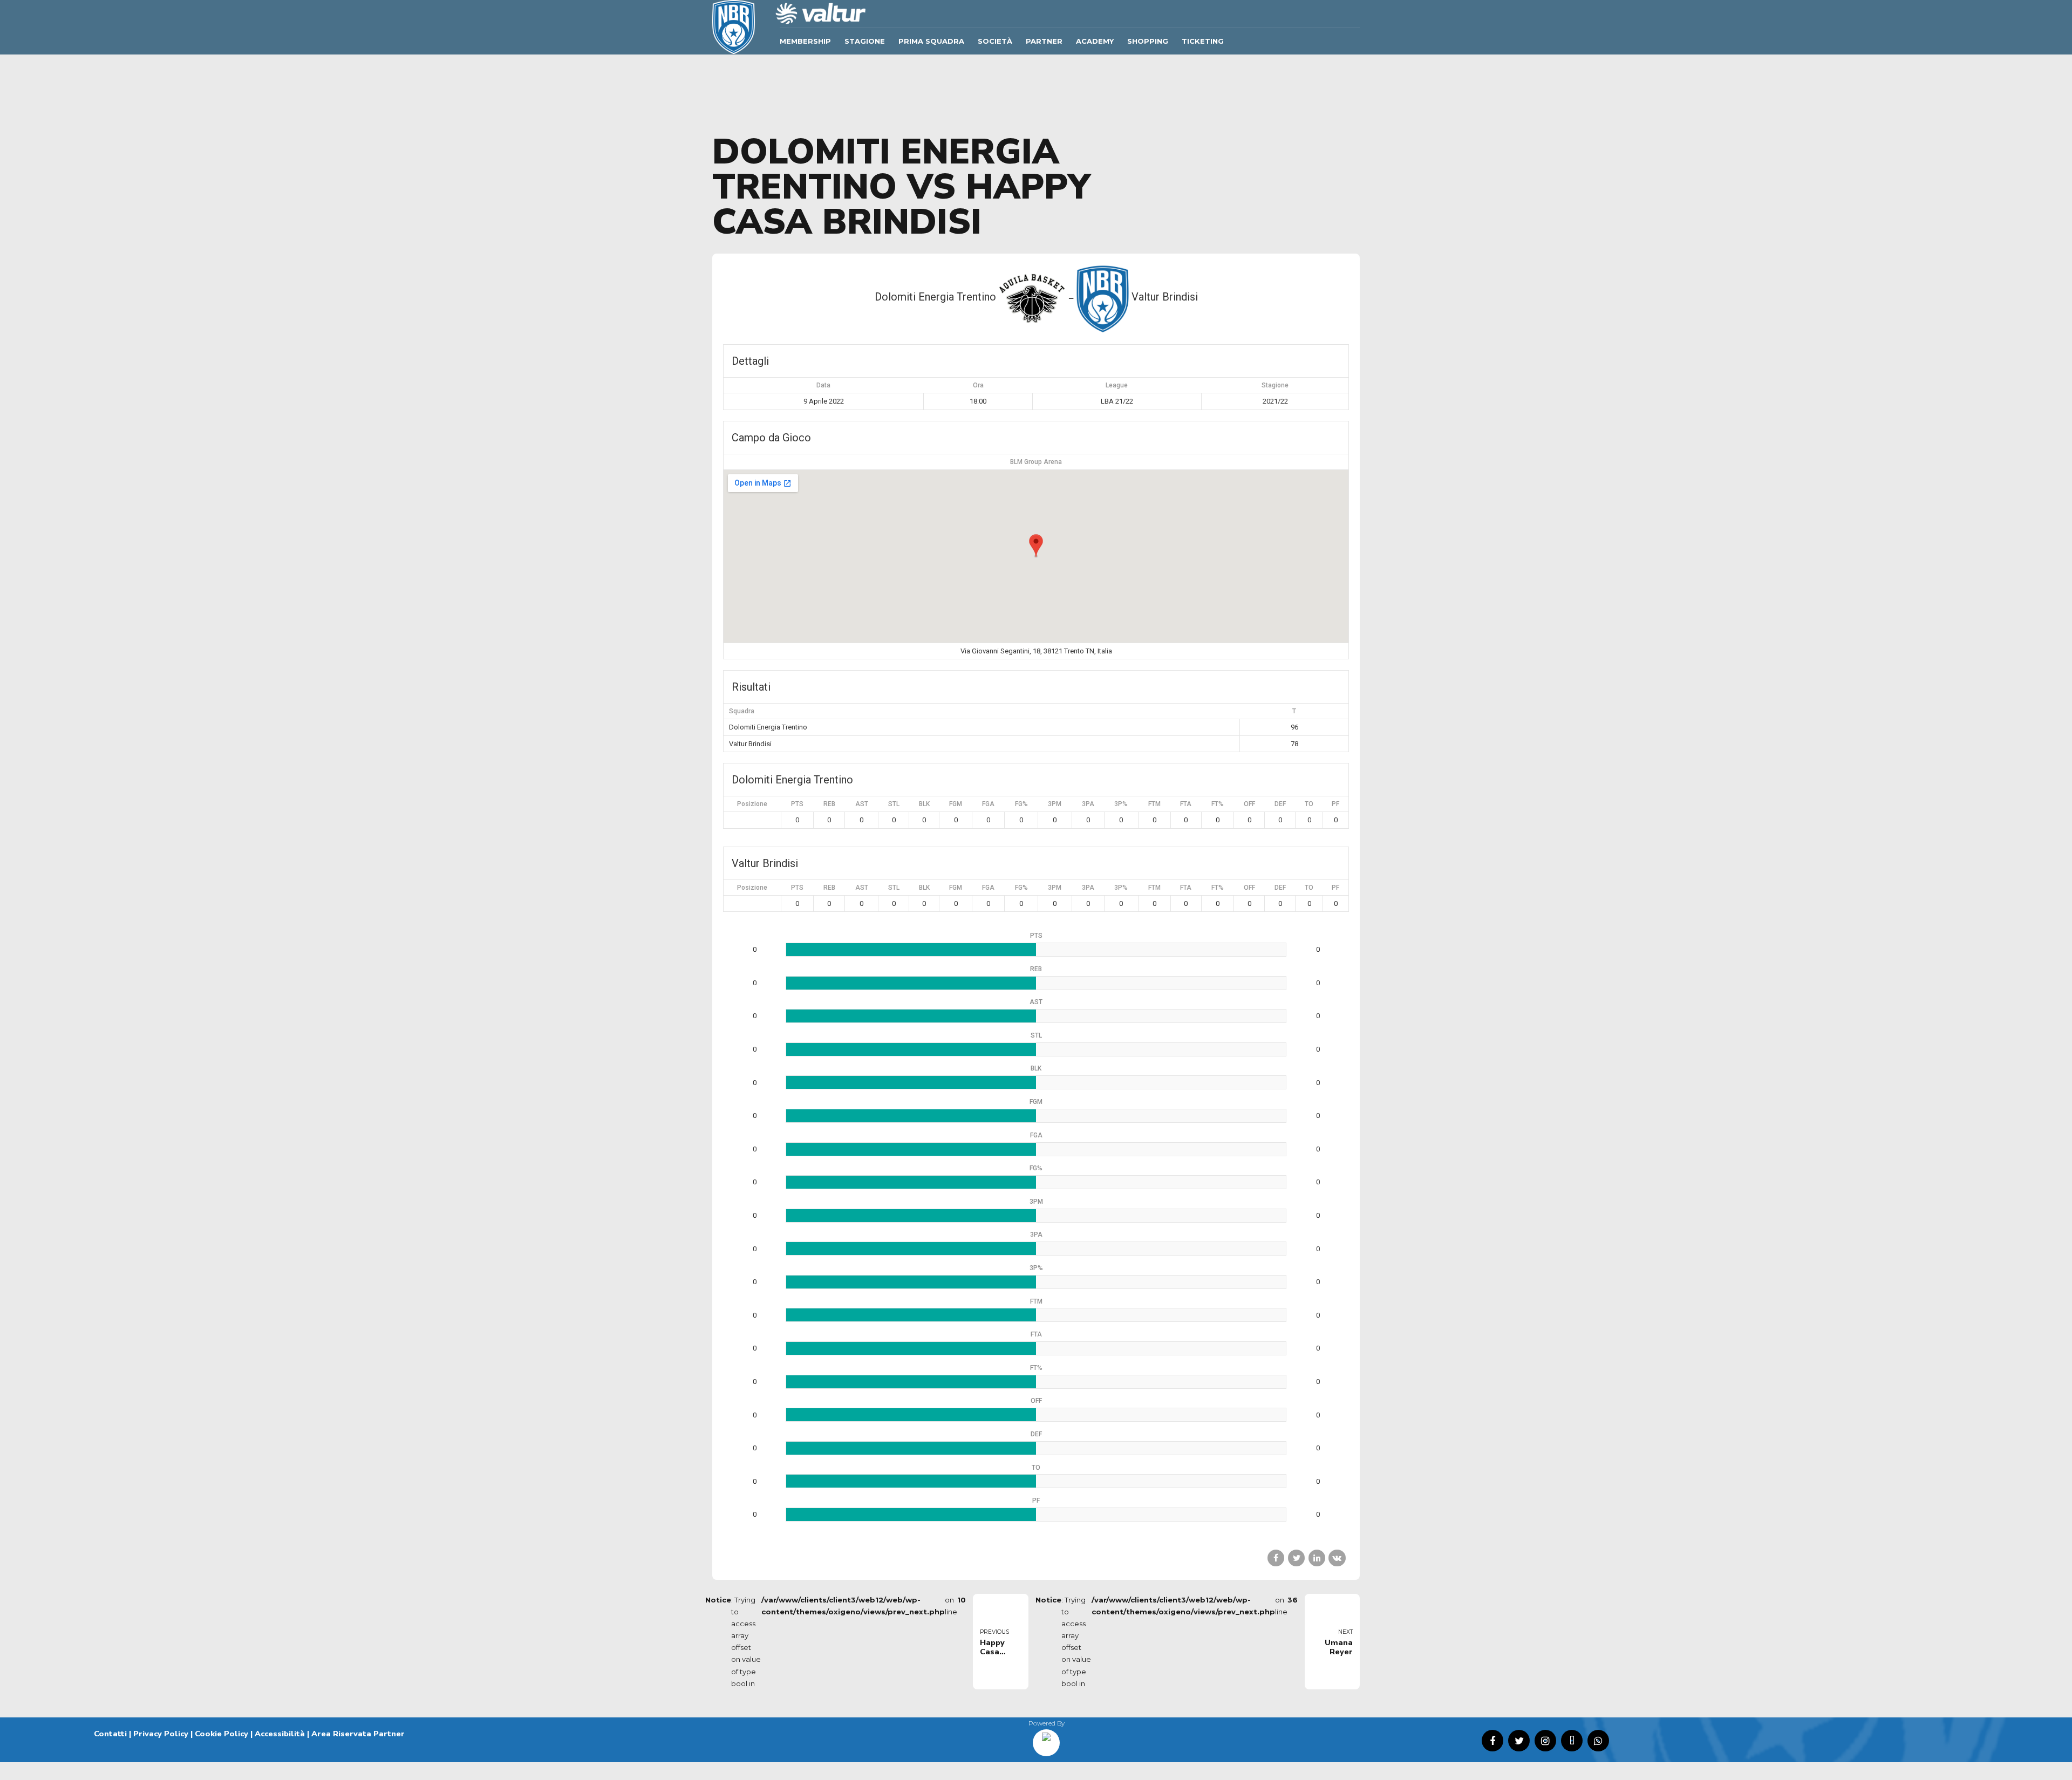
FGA (988, 804)
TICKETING (1203, 41)
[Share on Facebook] (1276, 1558)
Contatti (110, 1734)
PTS (797, 804)
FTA (1186, 804)
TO (1309, 804)
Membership (805, 41)
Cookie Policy (221, 1734)
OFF (1249, 804)
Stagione (865, 41)
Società (995, 41)
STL (894, 804)
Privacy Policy (161, 1734)
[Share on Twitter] (1296, 1558)
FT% (1218, 804)
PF (1335, 804)
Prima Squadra (931, 41)
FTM (1154, 804)
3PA (1088, 804)
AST (862, 804)
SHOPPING (1148, 41)
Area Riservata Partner (358, 1734)
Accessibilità (280, 1734)
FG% (1021, 804)
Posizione (752, 804)
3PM (1055, 804)
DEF (1280, 804)
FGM (956, 804)
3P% (1121, 804)
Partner (1044, 41)
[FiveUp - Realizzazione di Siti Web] (1046, 1739)
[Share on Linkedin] (1317, 1558)
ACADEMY (1095, 41)
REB (829, 804)
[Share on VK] (1337, 1558)
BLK (924, 804)
